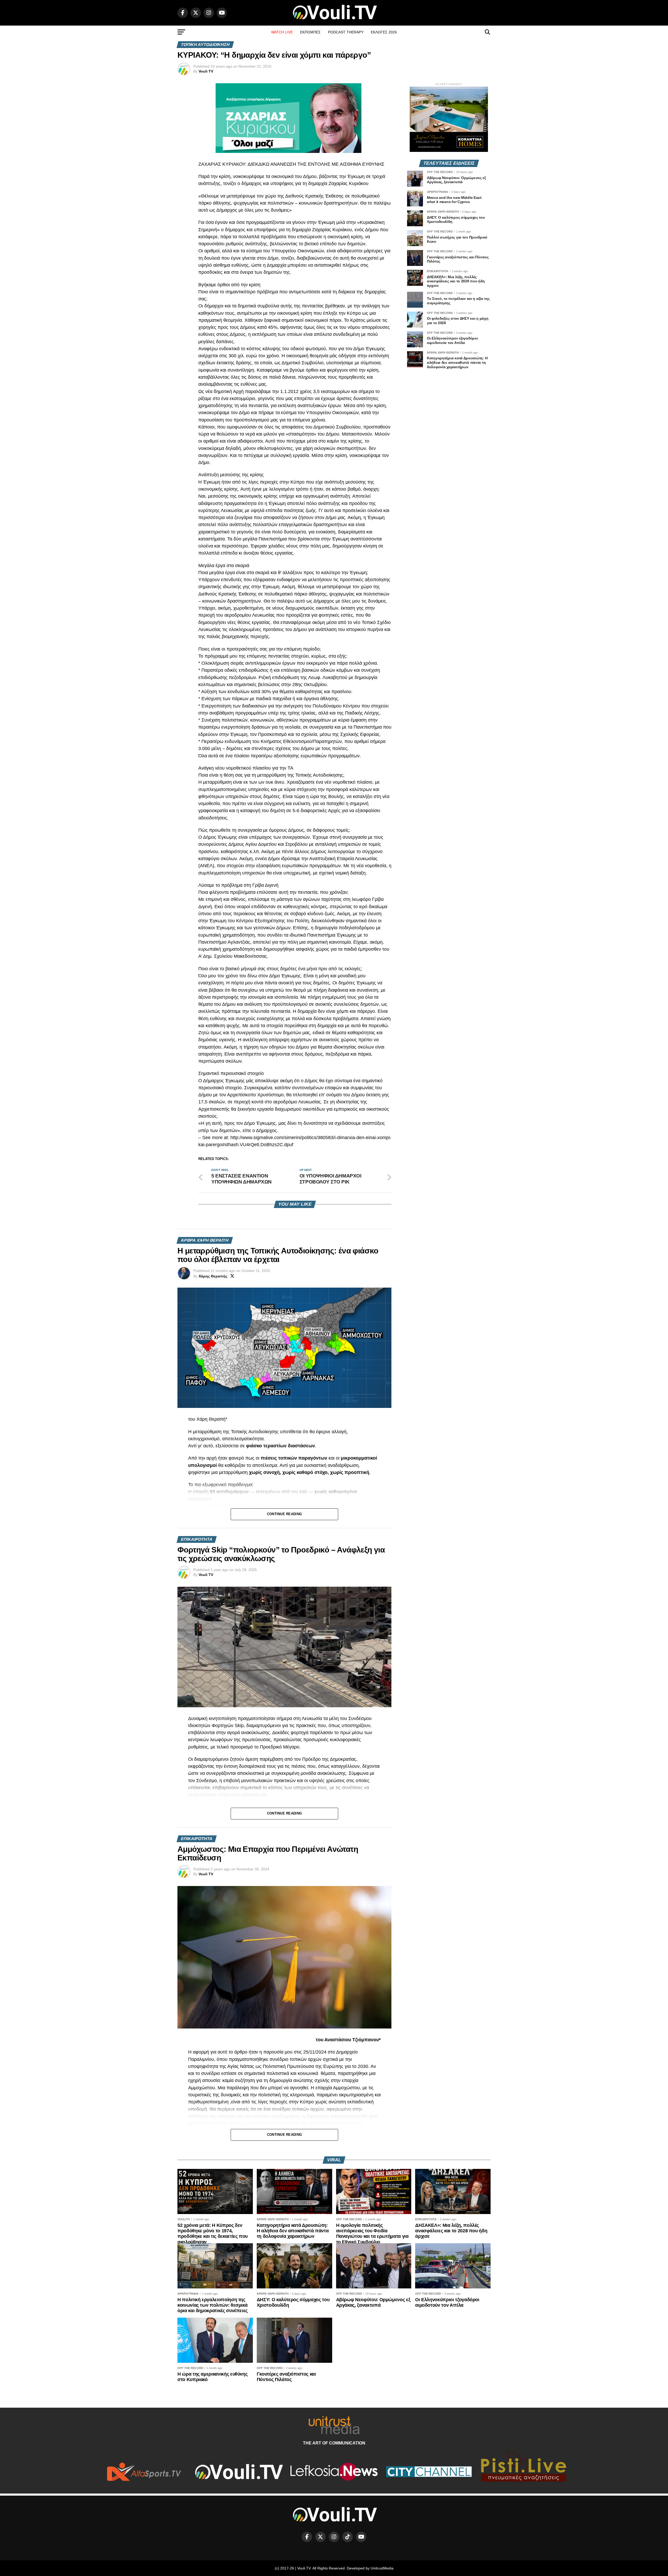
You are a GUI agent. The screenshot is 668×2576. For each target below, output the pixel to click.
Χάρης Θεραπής (213, 1276)
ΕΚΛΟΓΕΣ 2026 (384, 32)
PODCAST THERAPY (346, 32)
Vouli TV (206, 71)
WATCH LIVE (282, 32)
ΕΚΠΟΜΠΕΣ (310, 32)
